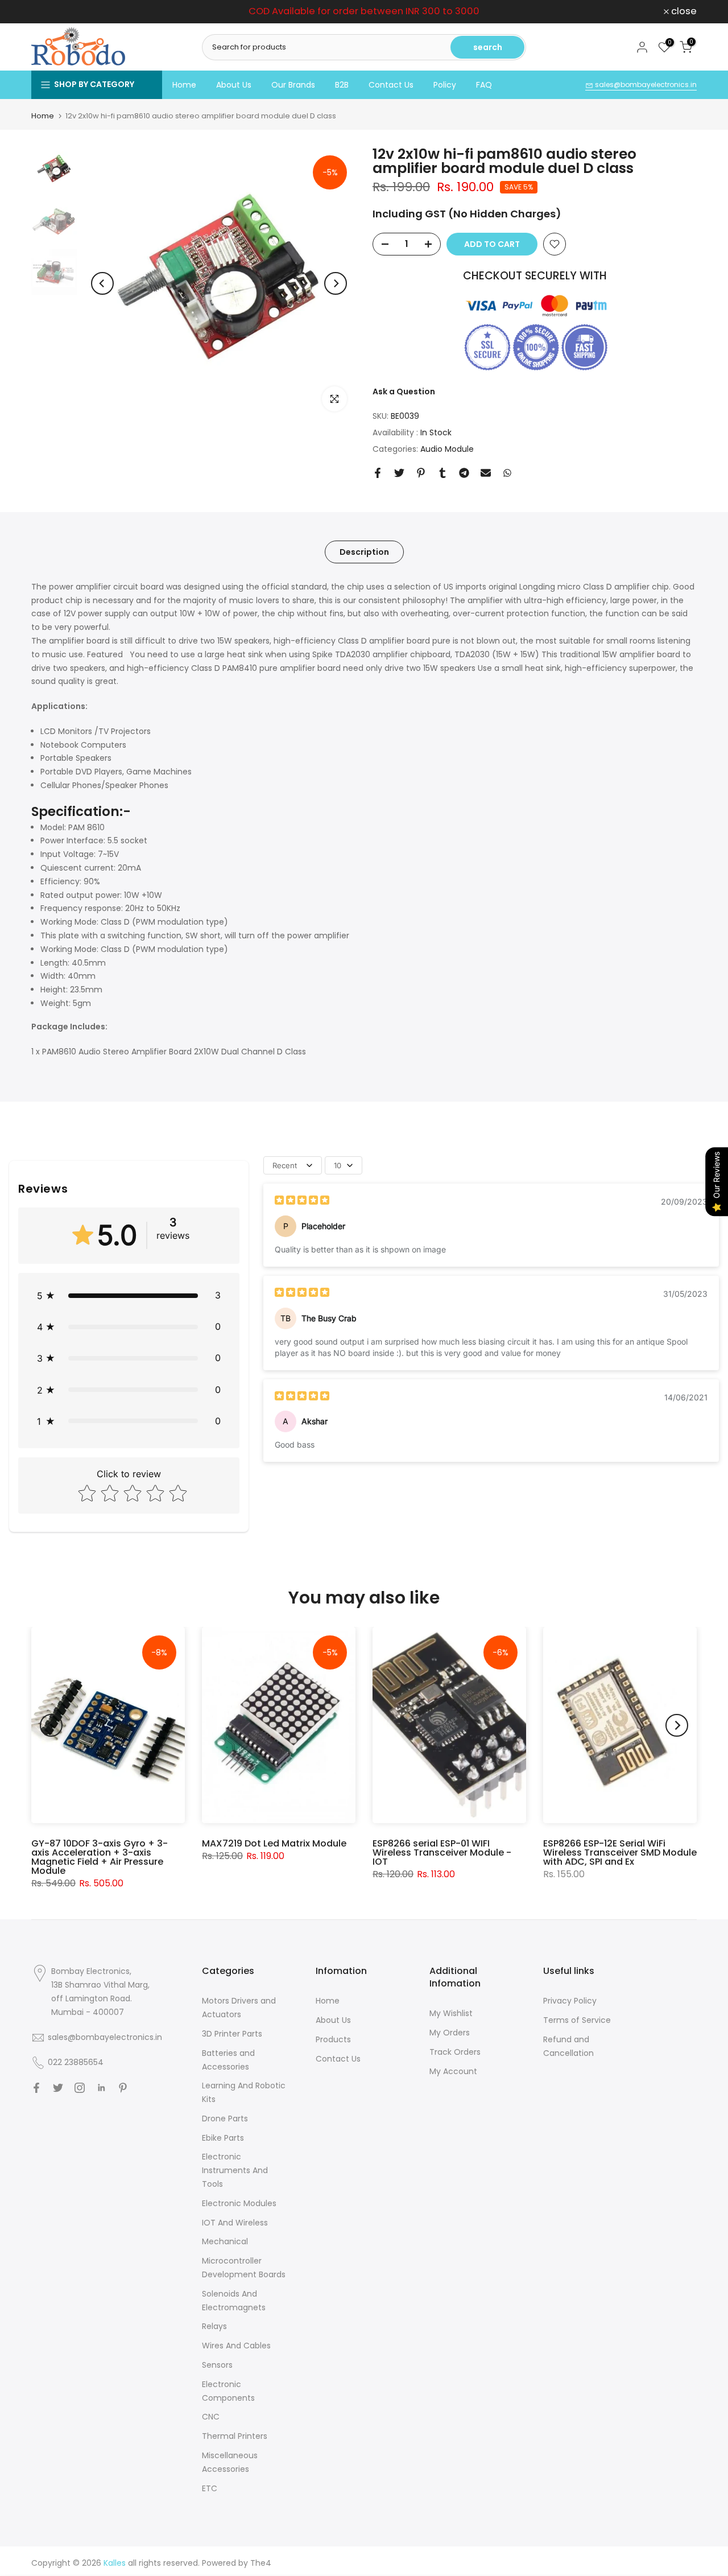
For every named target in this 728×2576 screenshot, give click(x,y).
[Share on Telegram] (464, 473)
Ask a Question (404, 391)
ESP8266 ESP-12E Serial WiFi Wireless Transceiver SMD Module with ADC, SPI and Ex (620, 1852)
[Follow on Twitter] (58, 2088)
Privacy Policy (570, 2001)
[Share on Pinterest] (421, 473)
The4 (261, 2563)
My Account (453, 2071)
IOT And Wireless (235, 2223)
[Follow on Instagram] (80, 2088)
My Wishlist (451, 2013)
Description (364, 551)
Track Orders (455, 2052)
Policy (445, 85)
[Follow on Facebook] (36, 2088)
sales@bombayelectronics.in (645, 85)
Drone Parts (225, 2118)
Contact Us (391, 85)
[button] (129, 1295)
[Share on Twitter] (399, 473)
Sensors (217, 2365)
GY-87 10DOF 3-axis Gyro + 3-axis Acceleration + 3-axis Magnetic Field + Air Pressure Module (100, 1857)
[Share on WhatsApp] (507, 473)
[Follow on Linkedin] (101, 2088)
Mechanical (225, 2241)
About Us (234, 85)
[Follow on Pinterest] (123, 2088)
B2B (342, 85)
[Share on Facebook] (378, 473)
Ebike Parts (223, 2138)
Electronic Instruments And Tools (235, 2170)
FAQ (484, 85)
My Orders (450, 2033)
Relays (214, 2326)
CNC (211, 2417)
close (50, 12)
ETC (210, 2488)
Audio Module (447, 449)
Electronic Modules (239, 2203)
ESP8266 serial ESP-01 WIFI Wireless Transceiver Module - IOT (442, 1852)
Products (333, 2039)
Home (184, 85)
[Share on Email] (486, 473)
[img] (302, 1202)
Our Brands (293, 85)
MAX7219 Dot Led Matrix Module (274, 1843)
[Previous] (102, 283)
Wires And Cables (236, 2346)
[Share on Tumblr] (442, 473)
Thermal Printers (235, 2436)
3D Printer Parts (232, 2034)
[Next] (336, 283)
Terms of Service (577, 2020)
